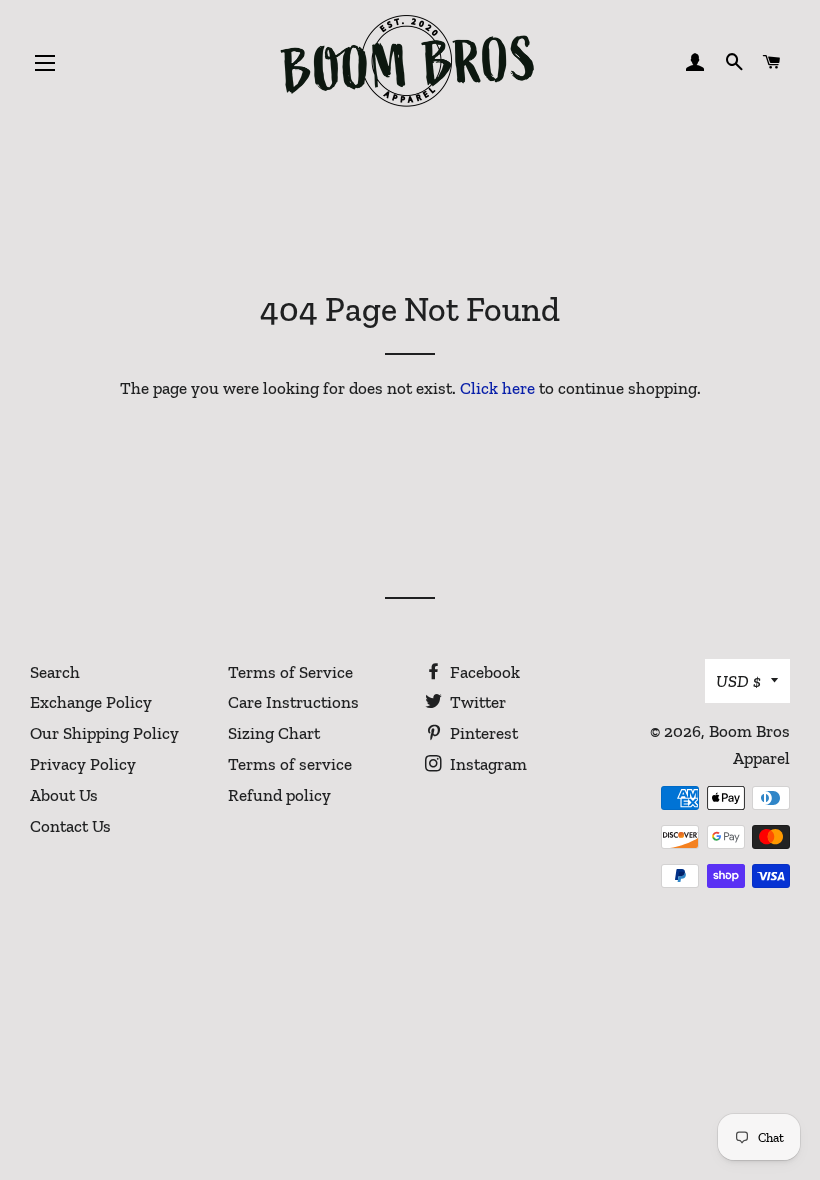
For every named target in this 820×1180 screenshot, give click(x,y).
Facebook (483, 672)
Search (55, 672)
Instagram (486, 764)
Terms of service (290, 764)
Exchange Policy (91, 702)
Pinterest (482, 733)
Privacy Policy (83, 764)
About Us (64, 795)
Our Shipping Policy (104, 733)
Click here (497, 388)
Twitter (476, 702)
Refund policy (279, 795)
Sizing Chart (274, 733)
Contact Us (70, 826)
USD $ (738, 681)
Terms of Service (290, 672)
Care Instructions (293, 702)
